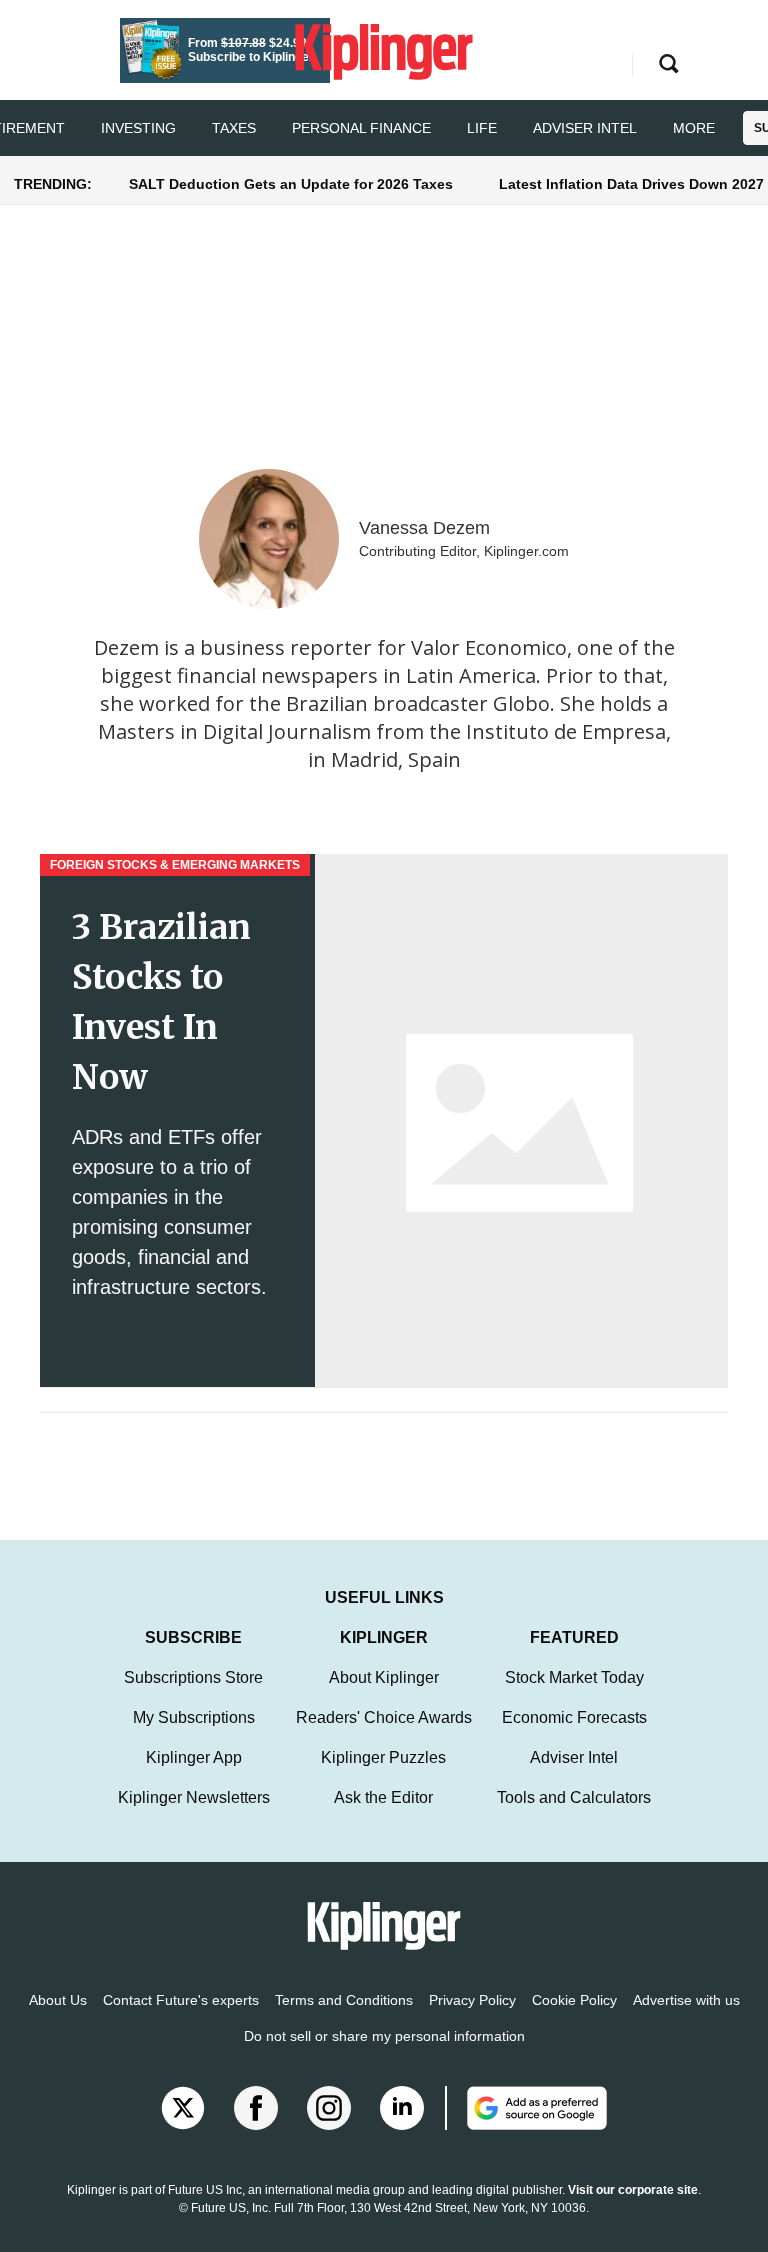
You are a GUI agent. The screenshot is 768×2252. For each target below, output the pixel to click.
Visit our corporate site (633, 2190)
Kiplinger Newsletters (194, 1797)
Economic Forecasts (574, 1717)
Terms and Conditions (344, 2000)
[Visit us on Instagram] (329, 2108)
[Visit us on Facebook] (256, 2108)
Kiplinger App (194, 1757)
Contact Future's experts (181, 2000)
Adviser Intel (585, 128)
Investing (138, 128)
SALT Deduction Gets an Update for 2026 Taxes (291, 184)
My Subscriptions (194, 1717)
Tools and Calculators (574, 1797)
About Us (58, 2000)
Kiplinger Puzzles (383, 1757)
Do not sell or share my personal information (384, 2036)
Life (482, 128)
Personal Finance (361, 128)
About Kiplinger (384, 1677)
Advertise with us (686, 2000)
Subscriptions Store (193, 1677)
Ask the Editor (383, 1797)
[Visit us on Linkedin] (402, 2108)
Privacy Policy (472, 2000)
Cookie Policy (574, 2000)
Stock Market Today (574, 1677)
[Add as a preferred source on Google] (526, 2108)
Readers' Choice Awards (384, 1717)
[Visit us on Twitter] (183, 2108)
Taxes (234, 128)
